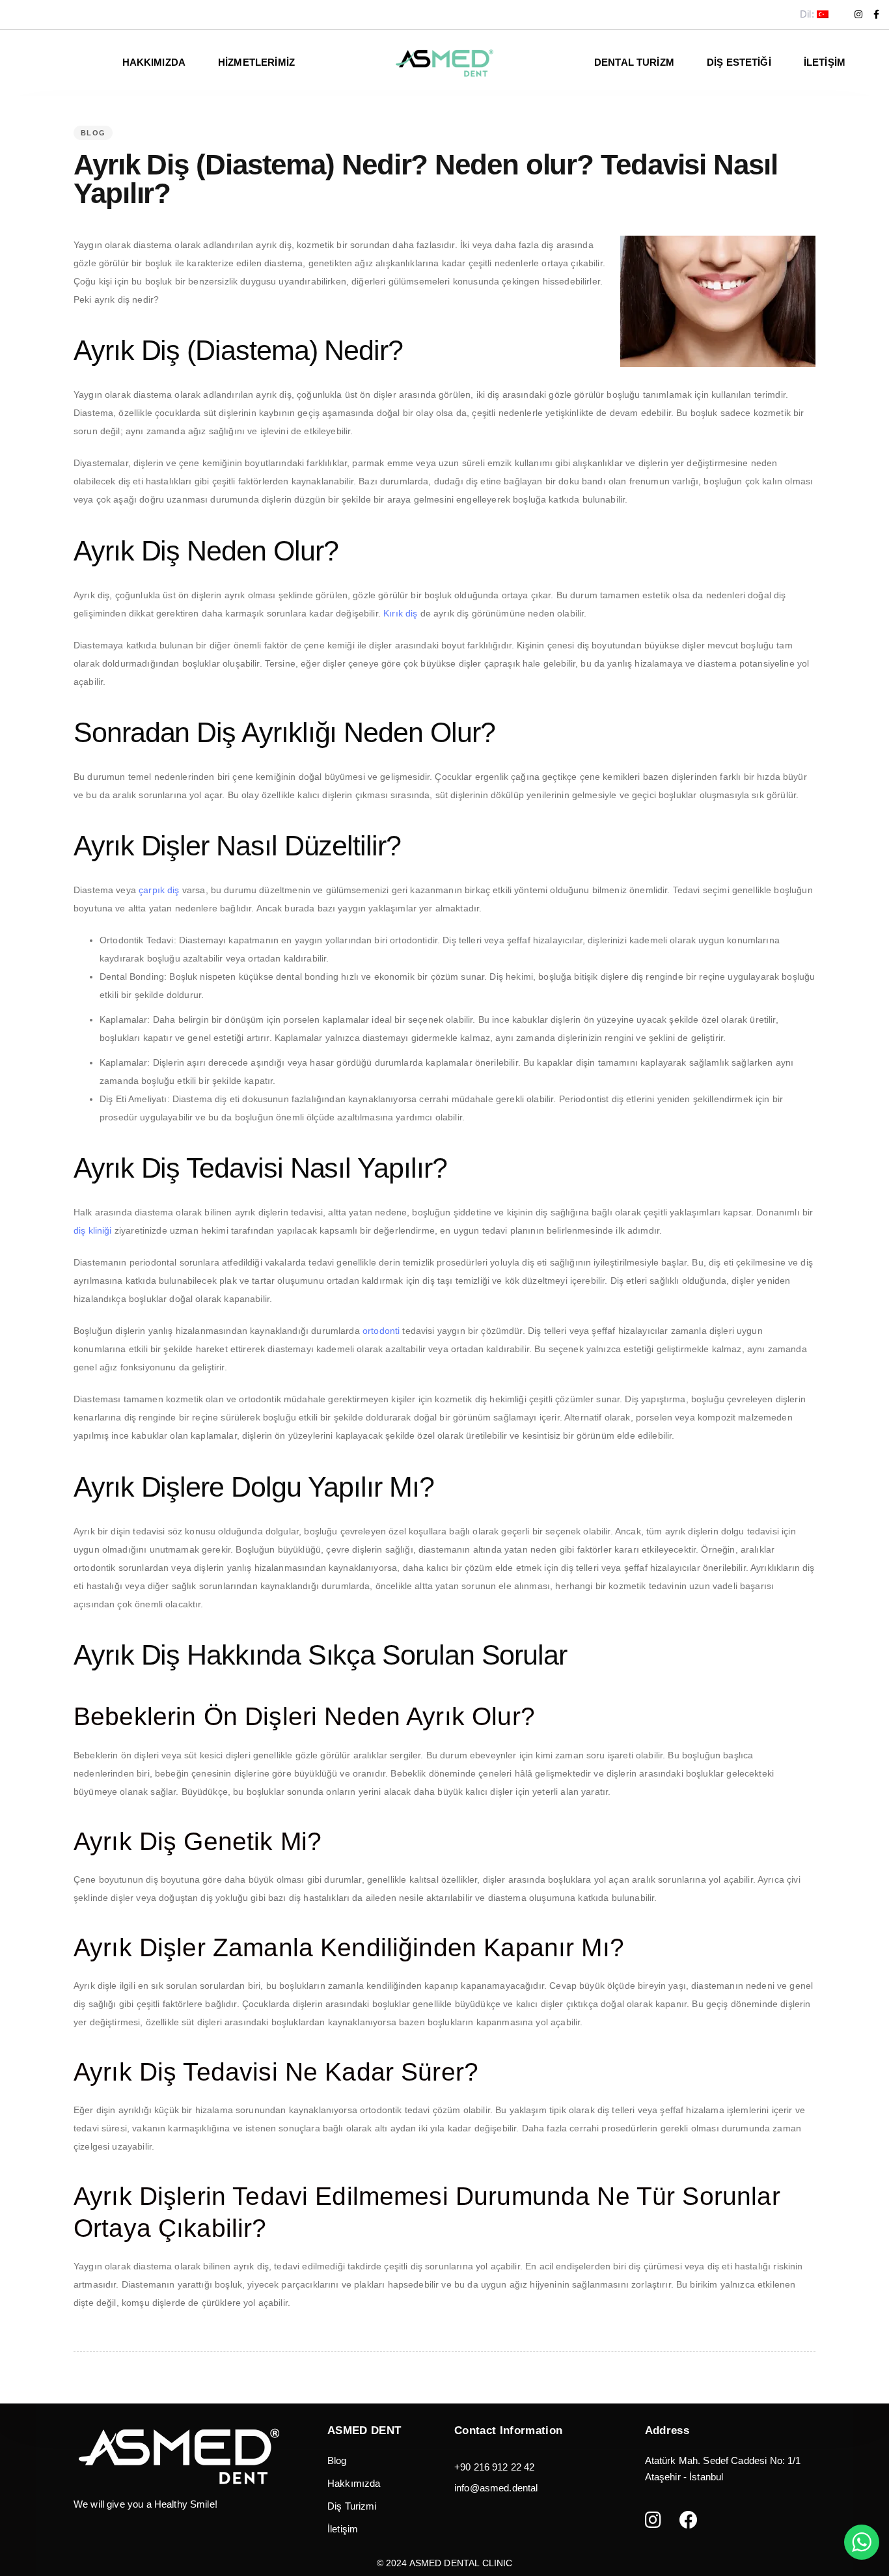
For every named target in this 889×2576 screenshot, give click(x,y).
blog (93, 133)
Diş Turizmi (352, 2506)
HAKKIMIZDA (154, 62)
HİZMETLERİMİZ (256, 62)
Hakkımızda (354, 2483)
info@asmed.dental (496, 2488)
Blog (337, 2460)
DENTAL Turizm (634, 62)
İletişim (825, 62)
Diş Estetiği (739, 62)
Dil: (808, 14)
